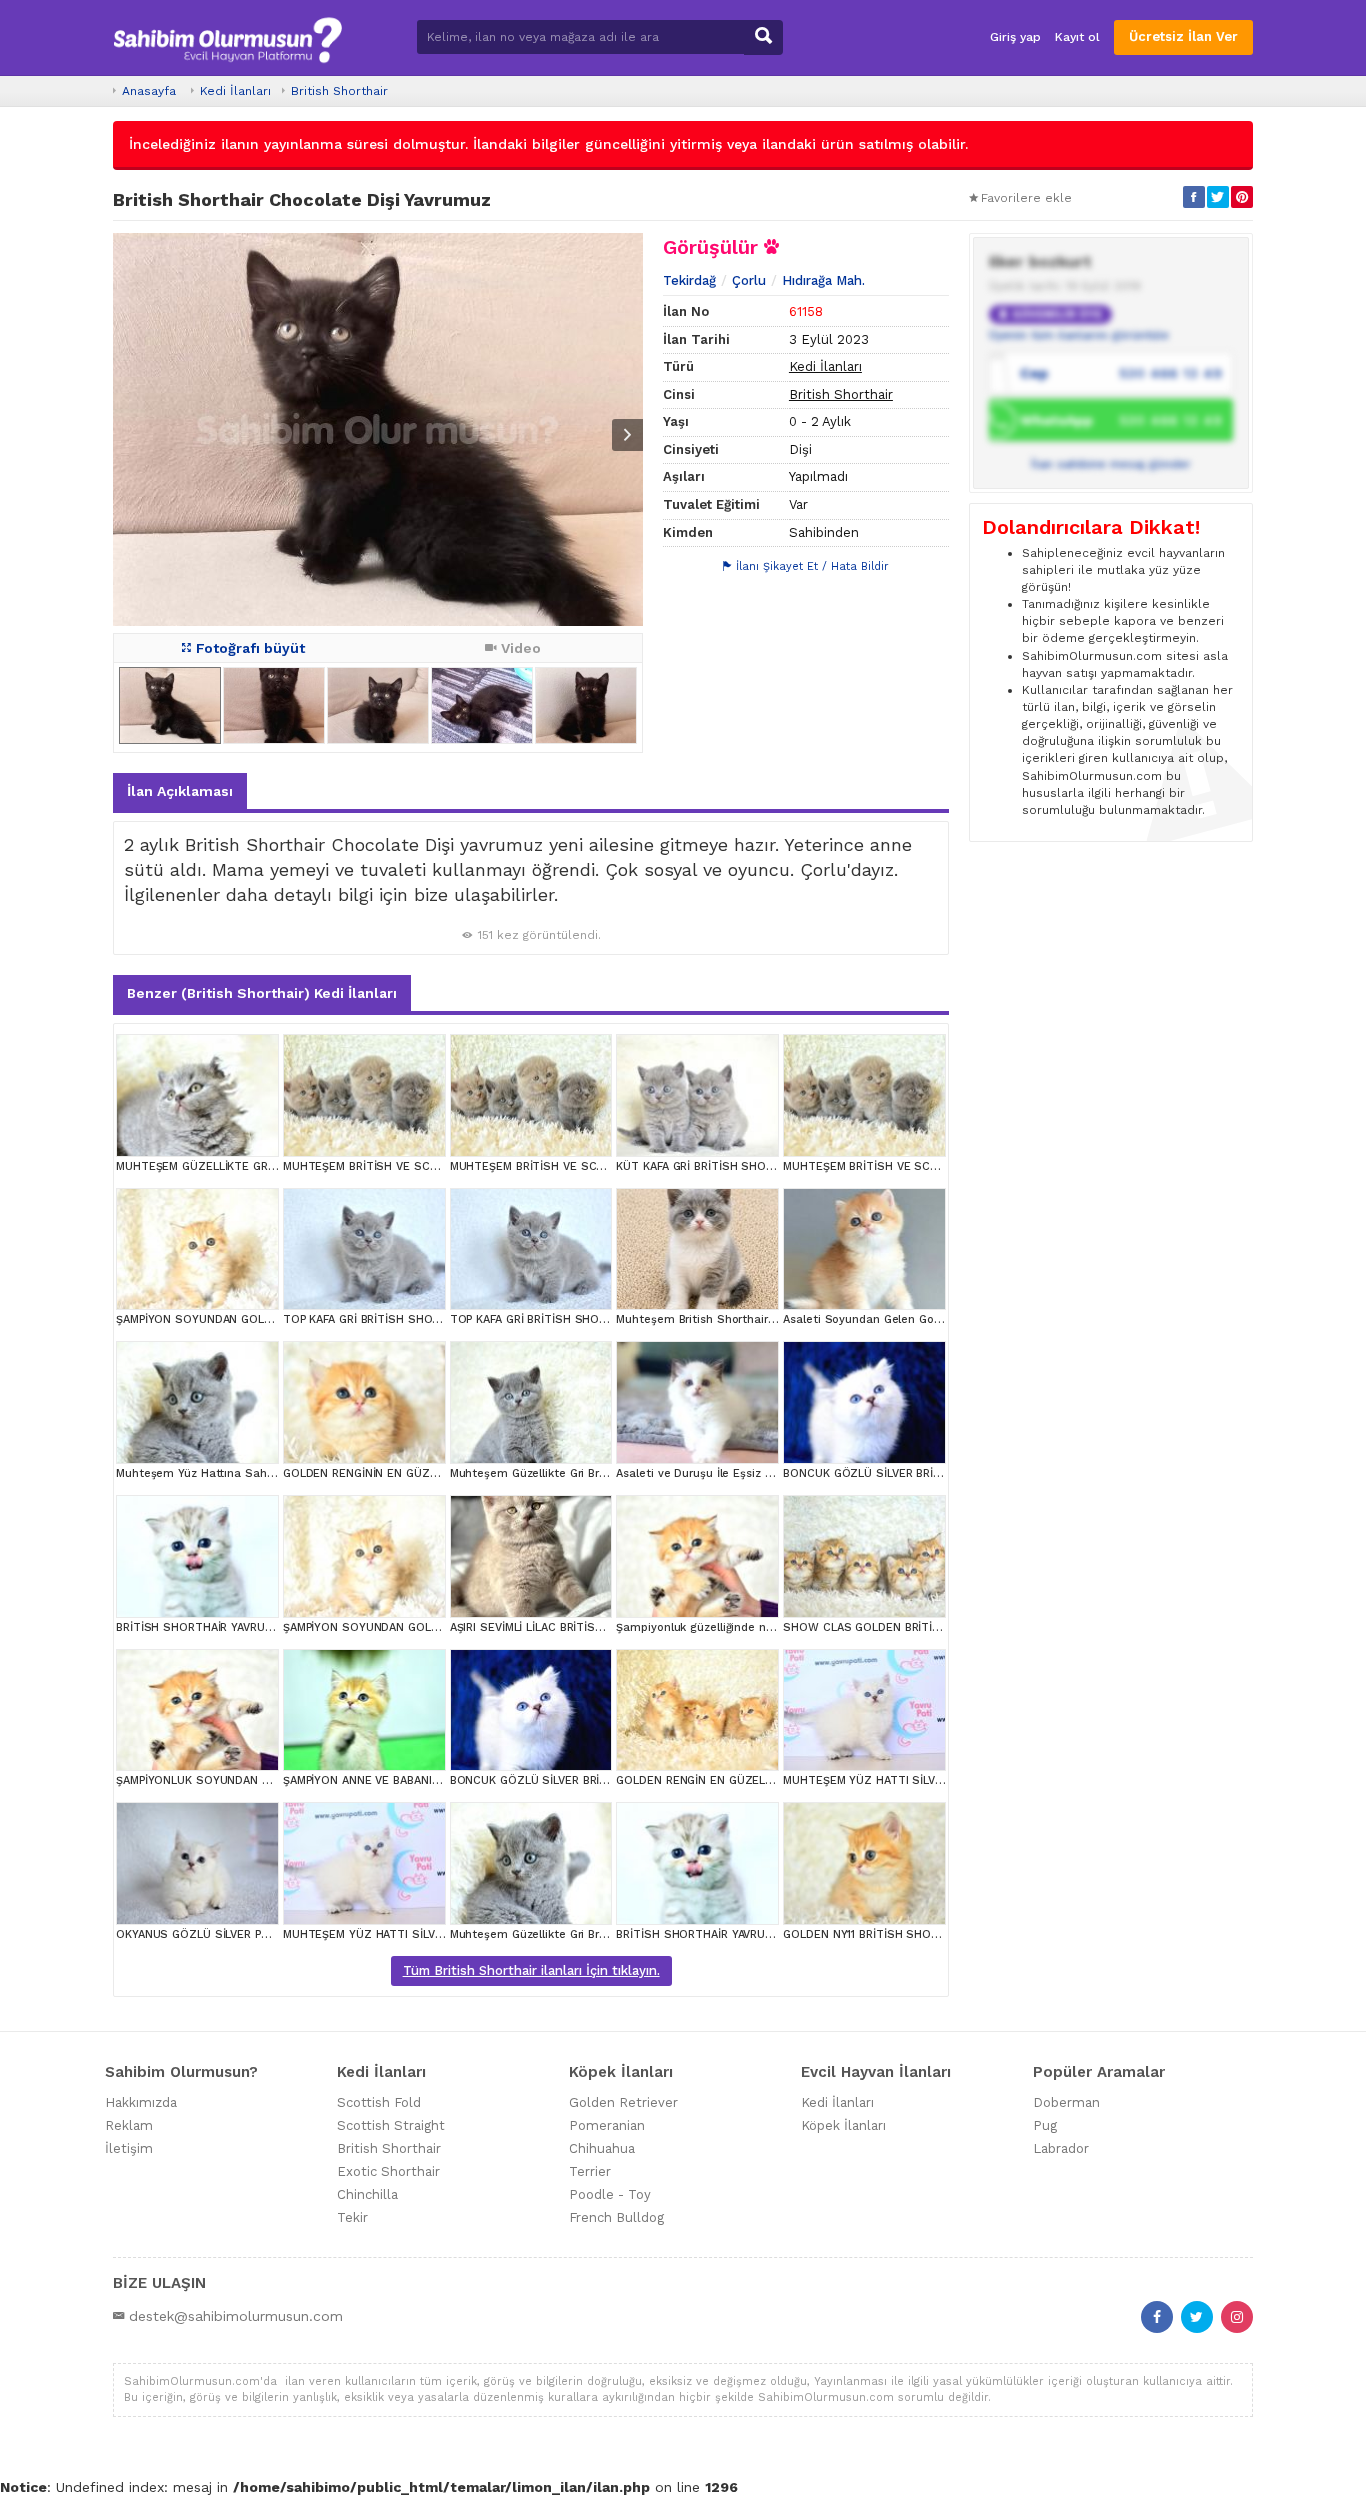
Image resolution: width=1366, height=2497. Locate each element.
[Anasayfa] (227, 37)
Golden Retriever (623, 2102)
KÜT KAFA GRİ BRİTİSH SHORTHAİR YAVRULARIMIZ (750, 1166)
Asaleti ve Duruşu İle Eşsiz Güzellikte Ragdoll (739, 1473)
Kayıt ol (1077, 37)
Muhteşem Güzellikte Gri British (536, 1473)
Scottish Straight (391, 2125)
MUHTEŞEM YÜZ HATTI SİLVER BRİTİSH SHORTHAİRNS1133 (942, 1780)
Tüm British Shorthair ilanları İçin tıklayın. (531, 1970)
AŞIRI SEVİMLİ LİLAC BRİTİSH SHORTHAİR (560, 1627)
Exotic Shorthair (388, 2171)
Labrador (1061, 2148)
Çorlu (749, 280)
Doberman (1066, 2102)
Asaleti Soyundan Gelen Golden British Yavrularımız (924, 1319)
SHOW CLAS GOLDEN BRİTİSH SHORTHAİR (899, 1627)
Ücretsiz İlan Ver (1183, 36)
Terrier (590, 2171)
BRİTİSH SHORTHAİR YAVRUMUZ (202, 1627)
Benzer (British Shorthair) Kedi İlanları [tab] (262, 993)
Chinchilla (367, 2194)
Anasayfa (149, 91)
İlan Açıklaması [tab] (180, 791)
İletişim (129, 2148)
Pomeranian (607, 2125)
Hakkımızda (141, 2102)
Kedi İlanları (235, 91)
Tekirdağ (689, 280)
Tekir (352, 2217)
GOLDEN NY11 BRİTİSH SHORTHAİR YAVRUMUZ (907, 1934)
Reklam (129, 2125)
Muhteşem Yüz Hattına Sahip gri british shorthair (250, 1473)
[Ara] (763, 37)
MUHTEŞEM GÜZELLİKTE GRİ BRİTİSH (217, 1166)
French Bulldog (616, 2217)
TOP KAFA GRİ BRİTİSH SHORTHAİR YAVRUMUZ (408, 1319)
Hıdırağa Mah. (823, 280)
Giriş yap (1015, 37)
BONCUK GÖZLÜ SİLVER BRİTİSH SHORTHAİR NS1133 (926, 1473)
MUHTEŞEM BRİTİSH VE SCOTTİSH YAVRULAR (406, 1166)
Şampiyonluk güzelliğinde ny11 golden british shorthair (764, 1627)
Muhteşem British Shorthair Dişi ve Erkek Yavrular (752, 1319)
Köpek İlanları (843, 2125)
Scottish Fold (379, 2102)
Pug (1045, 2125)
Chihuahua (602, 2148)
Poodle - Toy (610, 2194)
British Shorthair (339, 91)
